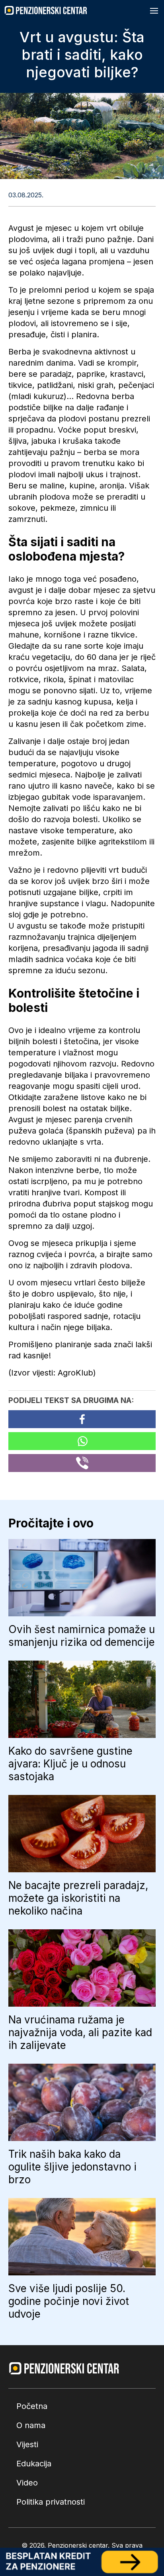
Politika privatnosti (51, 2502)
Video (27, 2483)
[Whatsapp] (82, 1441)
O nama (31, 2425)
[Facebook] (82, 1419)
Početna (32, 2406)
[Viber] (82, 1463)
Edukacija (34, 2464)
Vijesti (27, 2444)
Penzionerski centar (78, 2545)
